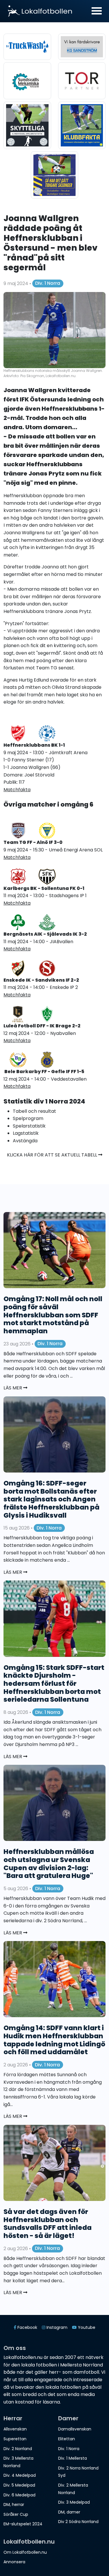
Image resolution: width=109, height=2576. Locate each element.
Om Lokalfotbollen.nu (25, 2552)
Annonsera (14, 2562)
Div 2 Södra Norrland (78, 2522)
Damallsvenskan (75, 2429)
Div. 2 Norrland (18, 2449)
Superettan (15, 2439)
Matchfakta (17, 857)
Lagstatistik (26, 1133)
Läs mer (13, 1388)
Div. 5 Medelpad (19, 2485)
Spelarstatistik (29, 1126)
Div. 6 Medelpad (19, 2495)
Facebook (27, 2327)
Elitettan (67, 2439)
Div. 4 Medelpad (20, 2475)
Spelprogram (28, 1118)
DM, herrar (14, 2505)
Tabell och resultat (34, 1111)
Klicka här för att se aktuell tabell (53, 1155)
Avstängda (25, 1141)
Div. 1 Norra (48, 283)
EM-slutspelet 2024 (23, 2524)
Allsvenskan (15, 2429)
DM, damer (69, 2512)
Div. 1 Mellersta (73, 2458)
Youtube (86, 2327)
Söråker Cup (16, 2514)
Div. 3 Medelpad (74, 2502)
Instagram (56, 2327)
